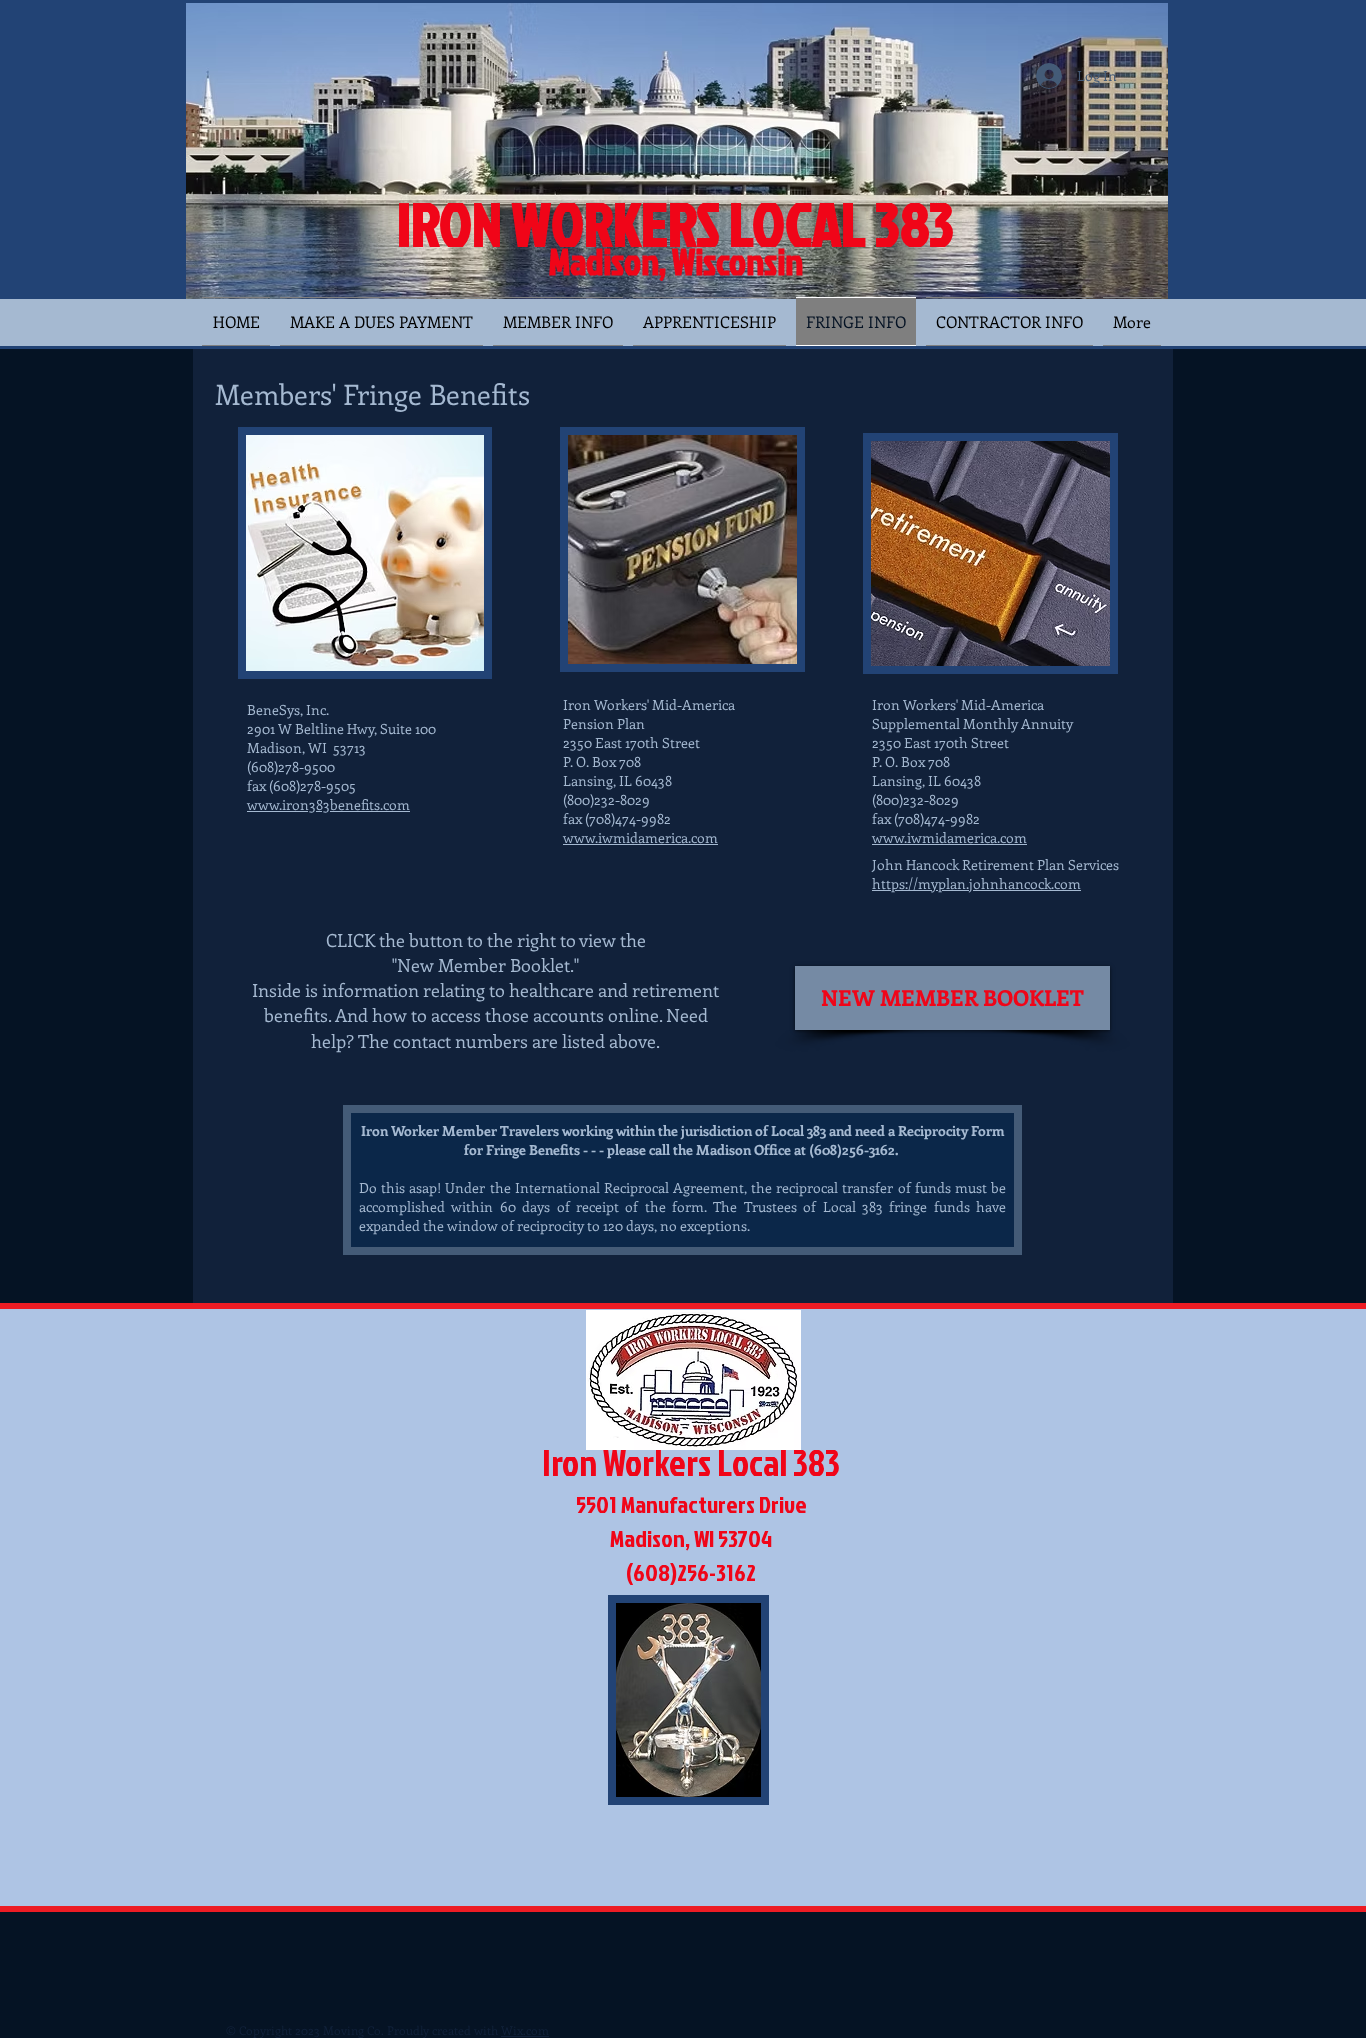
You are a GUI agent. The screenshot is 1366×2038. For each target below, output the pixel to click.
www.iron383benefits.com (328, 804)
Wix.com (525, 2030)
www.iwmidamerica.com (640, 837)
